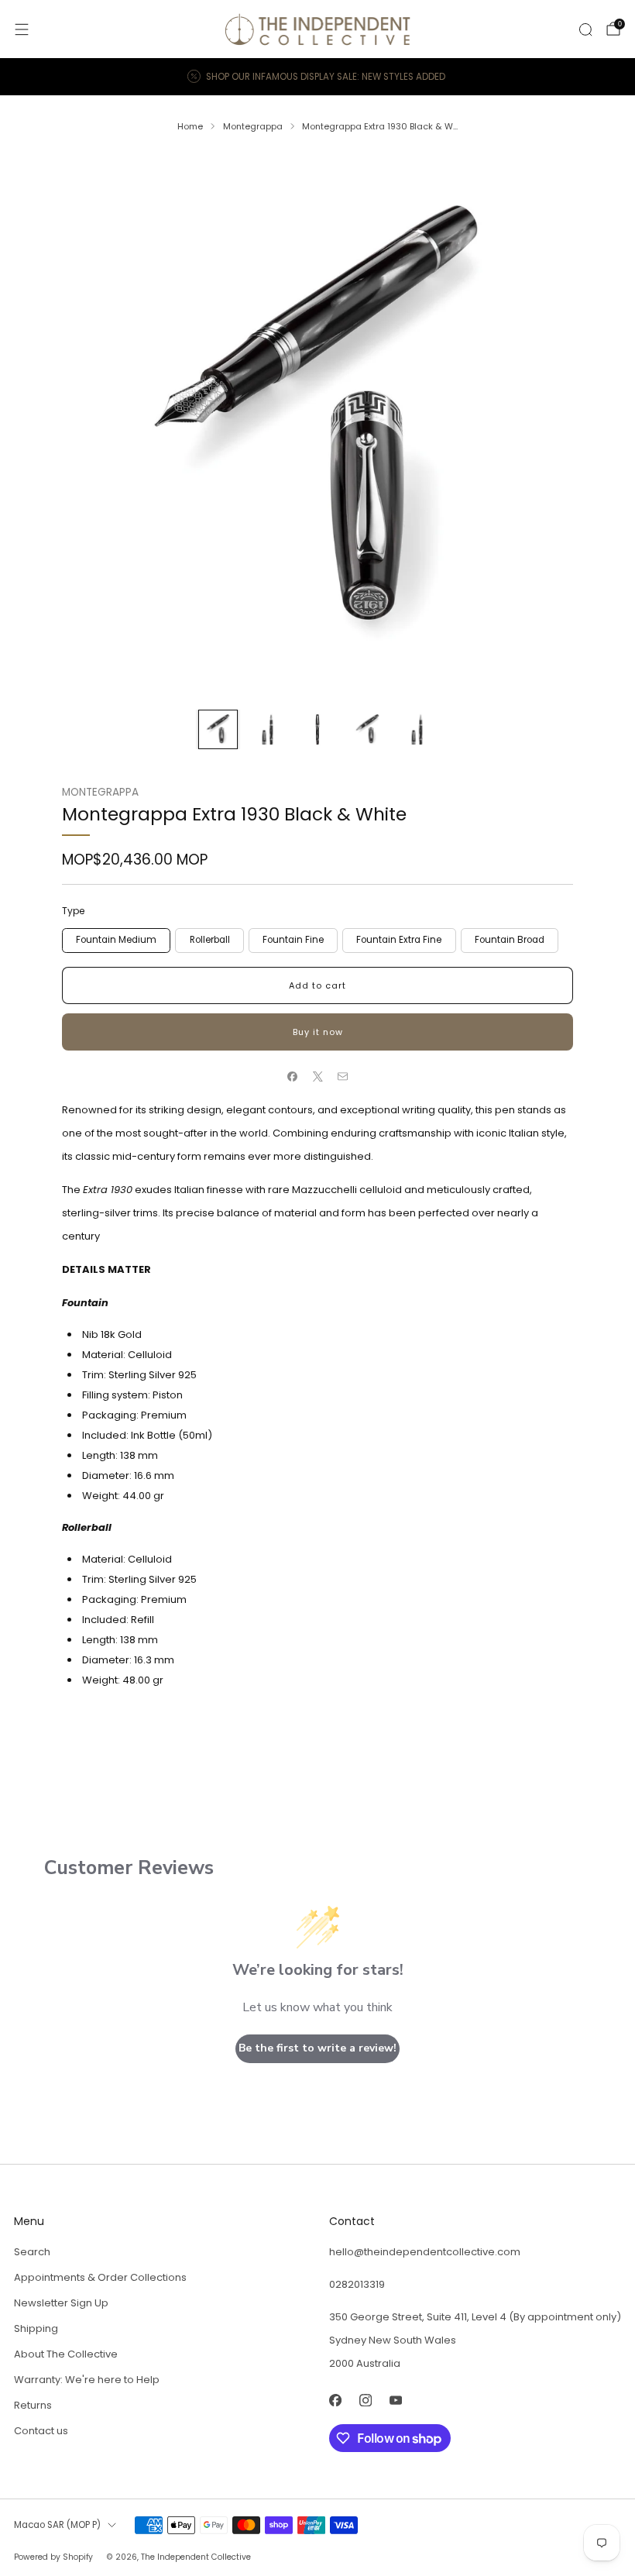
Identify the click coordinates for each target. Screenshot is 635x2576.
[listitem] (317, 77)
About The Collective (66, 2354)
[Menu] (22, 29)
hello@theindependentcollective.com (425, 2252)
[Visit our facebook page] (335, 2400)
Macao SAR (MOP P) (57, 2525)
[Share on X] (317, 1077)
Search (32, 2252)
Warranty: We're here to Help (87, 2380)
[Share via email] (343, 1077)
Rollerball (210, 940)
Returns (33, 2405)
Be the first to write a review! (317, 2048)
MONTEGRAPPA (100, 792)
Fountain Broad (510, 940)
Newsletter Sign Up (61, 2303)
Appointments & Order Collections (100, 2277)
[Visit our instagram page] (365, 2400)
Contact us (41, 2431)
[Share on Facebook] (293, 1077)
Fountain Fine (293, 940)
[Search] (585, 29)
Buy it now (318, 1032)
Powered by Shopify (53, 2557)
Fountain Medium (116, 940)
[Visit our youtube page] (395, 2400)
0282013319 (357, 2284)
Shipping (36, 2328)
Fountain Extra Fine (399, 940)
